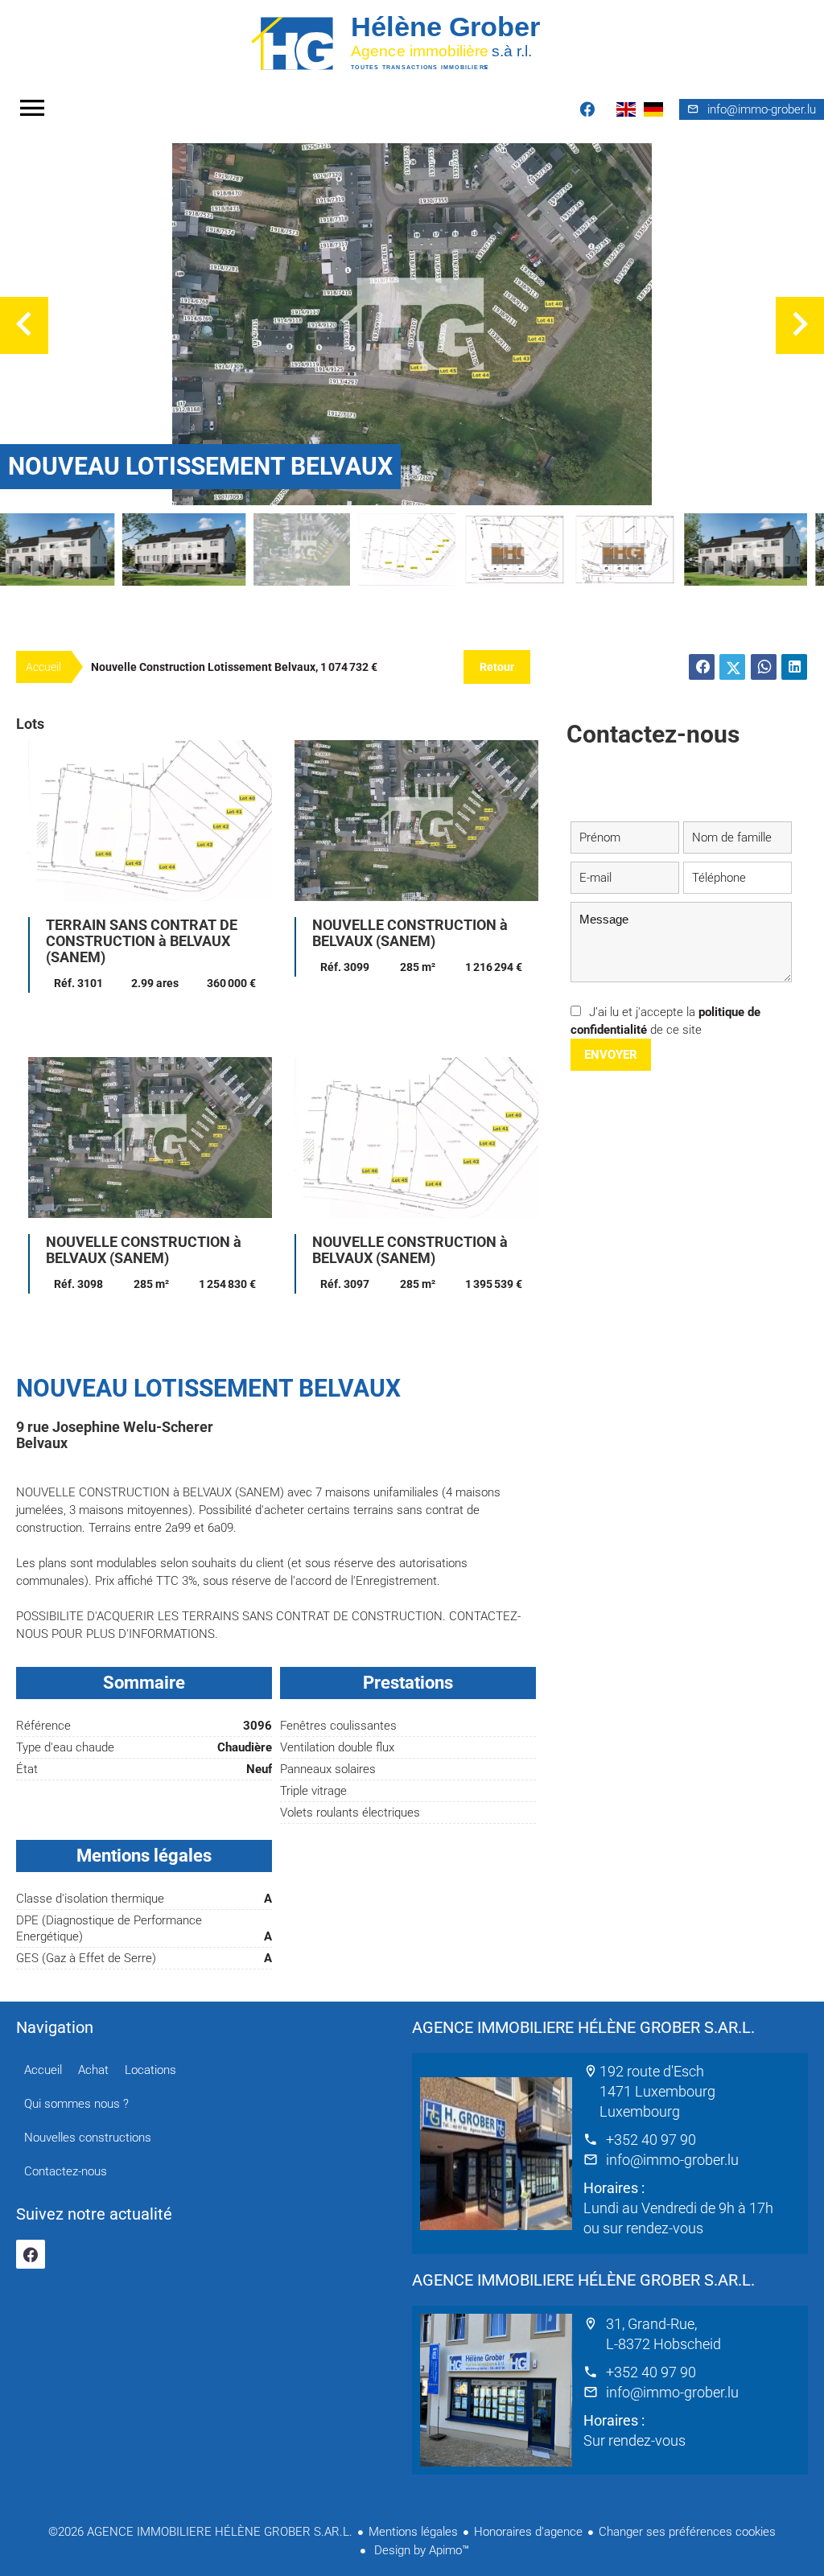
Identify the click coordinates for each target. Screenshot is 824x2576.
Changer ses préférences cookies (687, 2532)
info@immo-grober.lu (672, 2160)
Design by (420, 2550)
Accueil (412, 42)
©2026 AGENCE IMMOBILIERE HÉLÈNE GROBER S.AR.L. (200, 2532)
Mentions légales (413, 2532)
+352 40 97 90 (651, 2140)
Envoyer (611, 1055)
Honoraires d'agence (528, 2532)
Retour (497, 667)
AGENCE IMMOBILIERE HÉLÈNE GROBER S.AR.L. (583, 2027)
